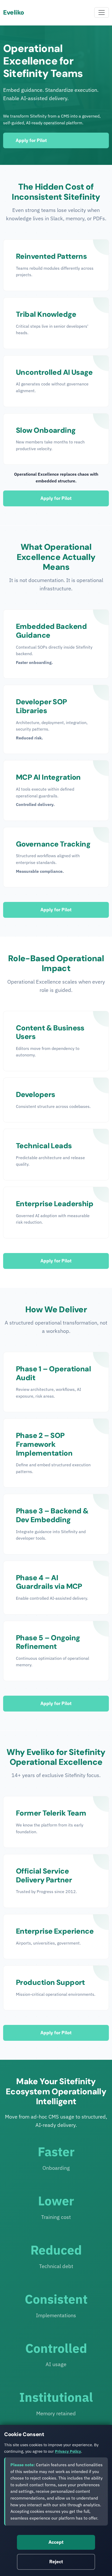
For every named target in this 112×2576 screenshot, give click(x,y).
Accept (56, 2542)
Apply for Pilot (31, 140)
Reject (56, 2562)
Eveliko (14, 12)
